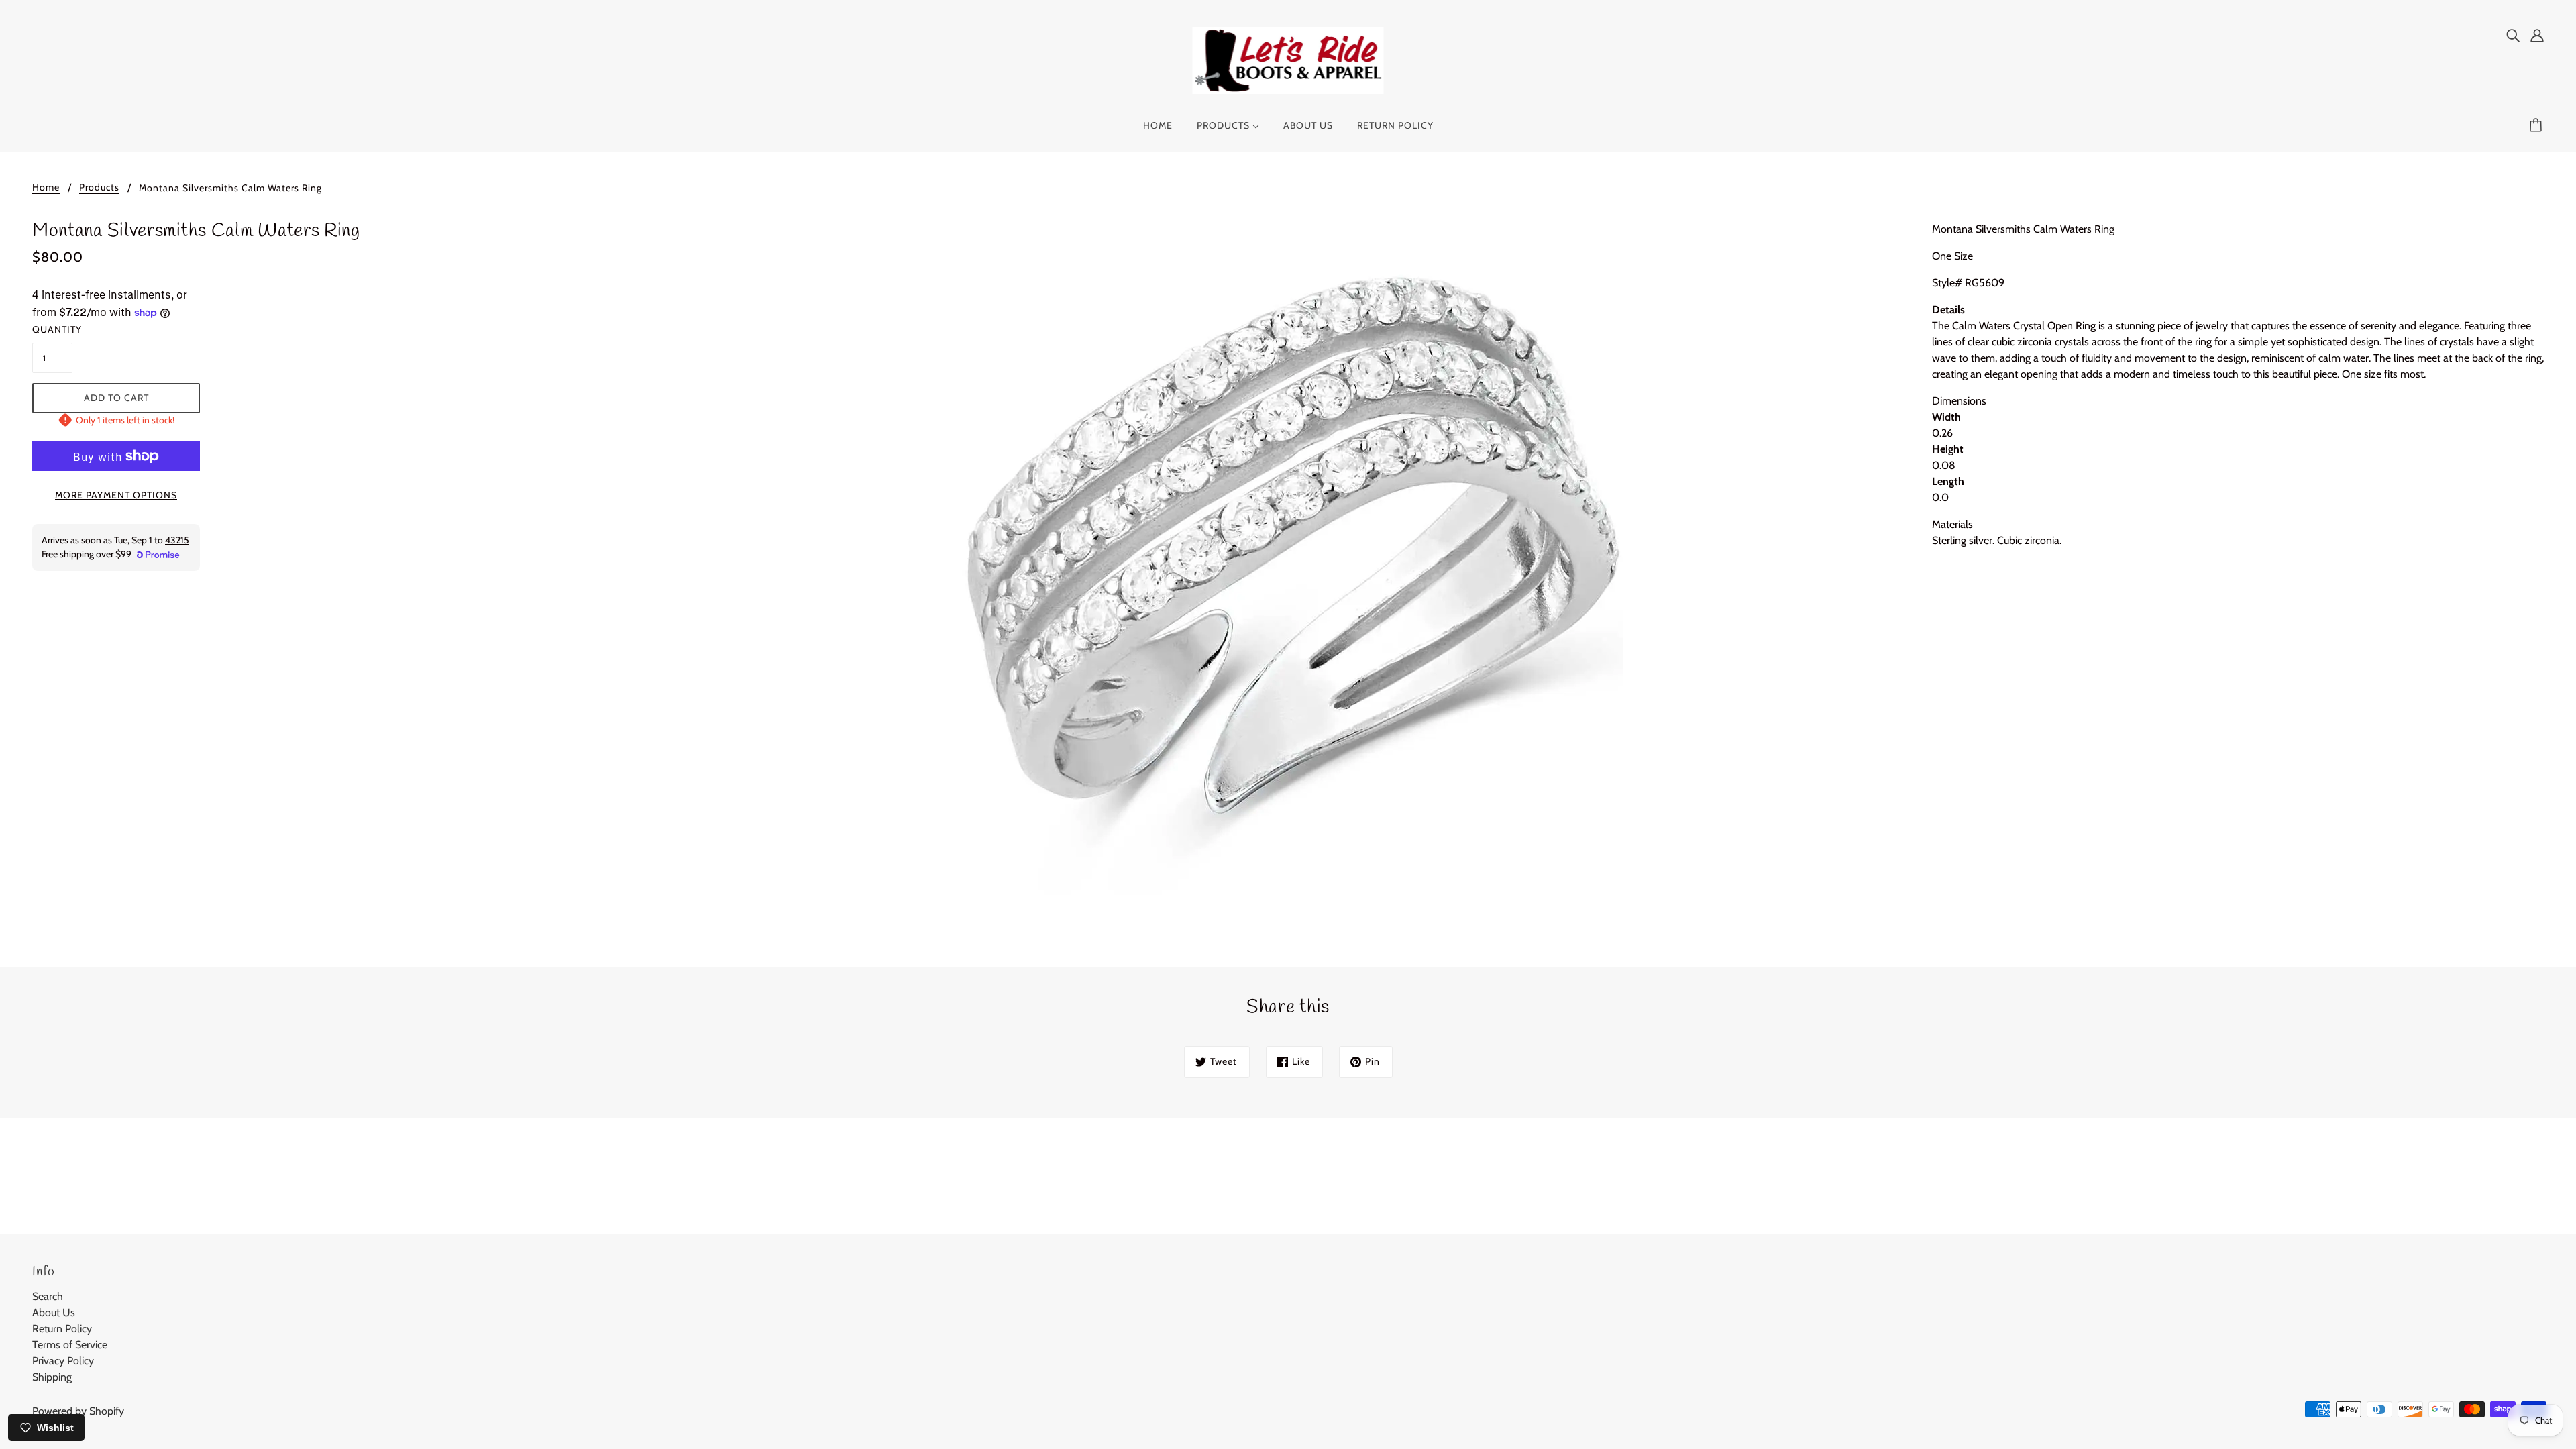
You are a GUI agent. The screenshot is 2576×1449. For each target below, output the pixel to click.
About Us (54, 1312)
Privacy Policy (63, 1361)
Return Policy (62, 1329)
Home (46, 188)
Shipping (52, 1377)
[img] (2513, 35)
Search (48, 1296)
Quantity (52, 329)
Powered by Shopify (78, 1411)
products (99, 188)
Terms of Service (70, 1345)
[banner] (1288, 59)
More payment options (116, 495)
